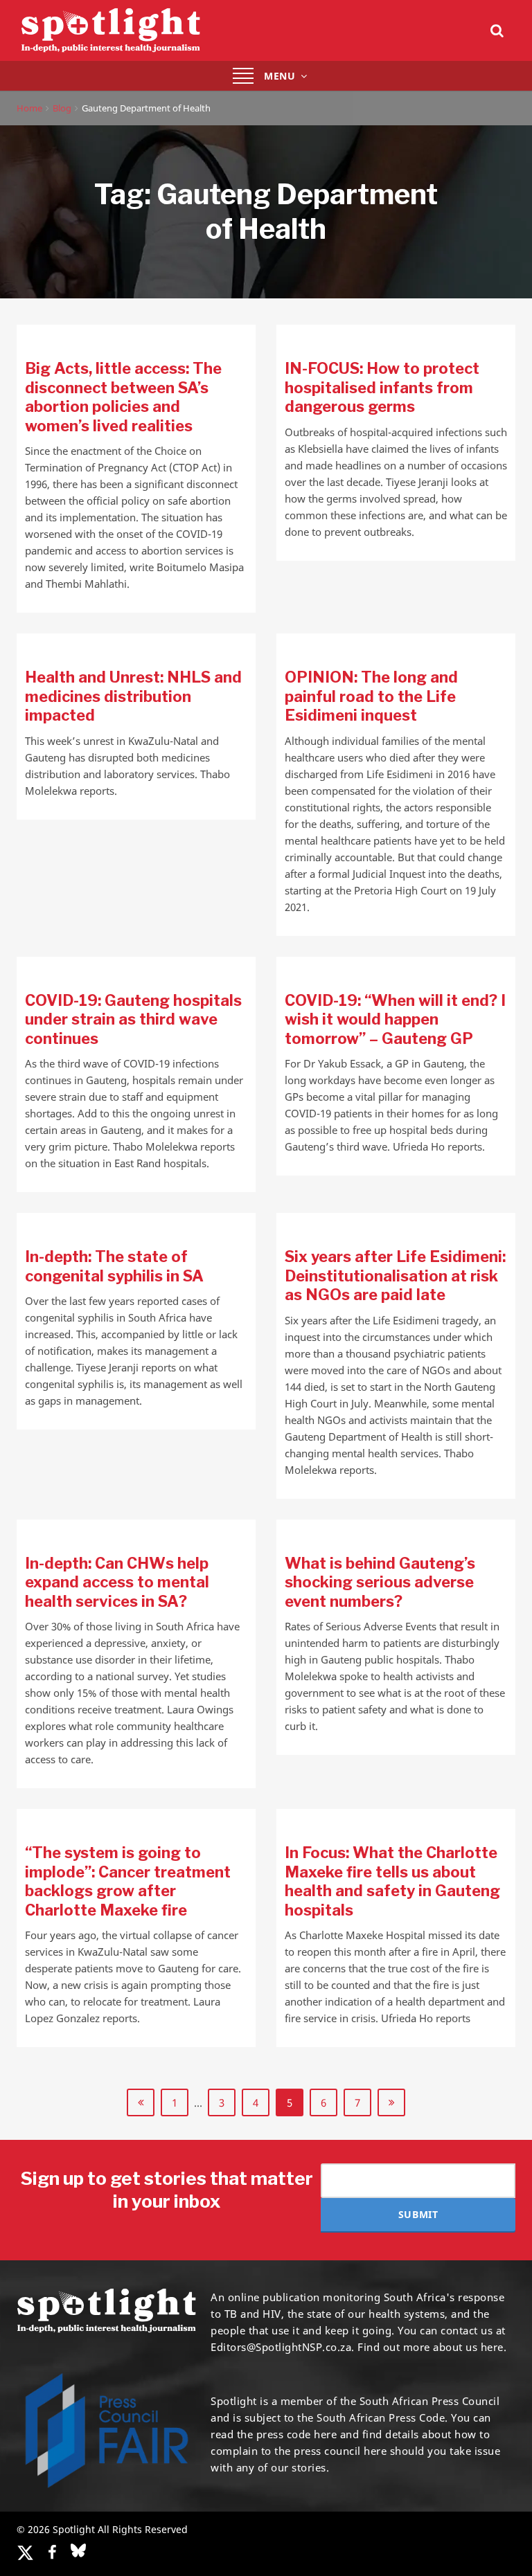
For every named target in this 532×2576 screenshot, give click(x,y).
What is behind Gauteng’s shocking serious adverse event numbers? (380, 1582)
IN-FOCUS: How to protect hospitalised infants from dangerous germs (382, 387)
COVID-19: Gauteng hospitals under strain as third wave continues (133, 1019)
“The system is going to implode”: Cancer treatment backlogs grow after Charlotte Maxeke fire (128, 1881)
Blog (62, 108)
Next (391, 2102)
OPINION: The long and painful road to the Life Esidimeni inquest (371, 696)
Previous (141, 2102)
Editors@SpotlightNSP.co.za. (283, 2347)
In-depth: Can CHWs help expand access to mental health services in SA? (117, 1582)
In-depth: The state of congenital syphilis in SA (114, 1266)
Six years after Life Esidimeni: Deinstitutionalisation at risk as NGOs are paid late (395, 1276)
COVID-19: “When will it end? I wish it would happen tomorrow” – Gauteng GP (395, 1019)
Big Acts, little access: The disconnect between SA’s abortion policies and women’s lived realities (123, 397)
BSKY (78, 2550)
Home (29, 108)
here (325, 2434)
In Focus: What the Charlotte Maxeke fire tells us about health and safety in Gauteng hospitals (392, 1881)
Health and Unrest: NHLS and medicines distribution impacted (133, 696)
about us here (468, 2347)
